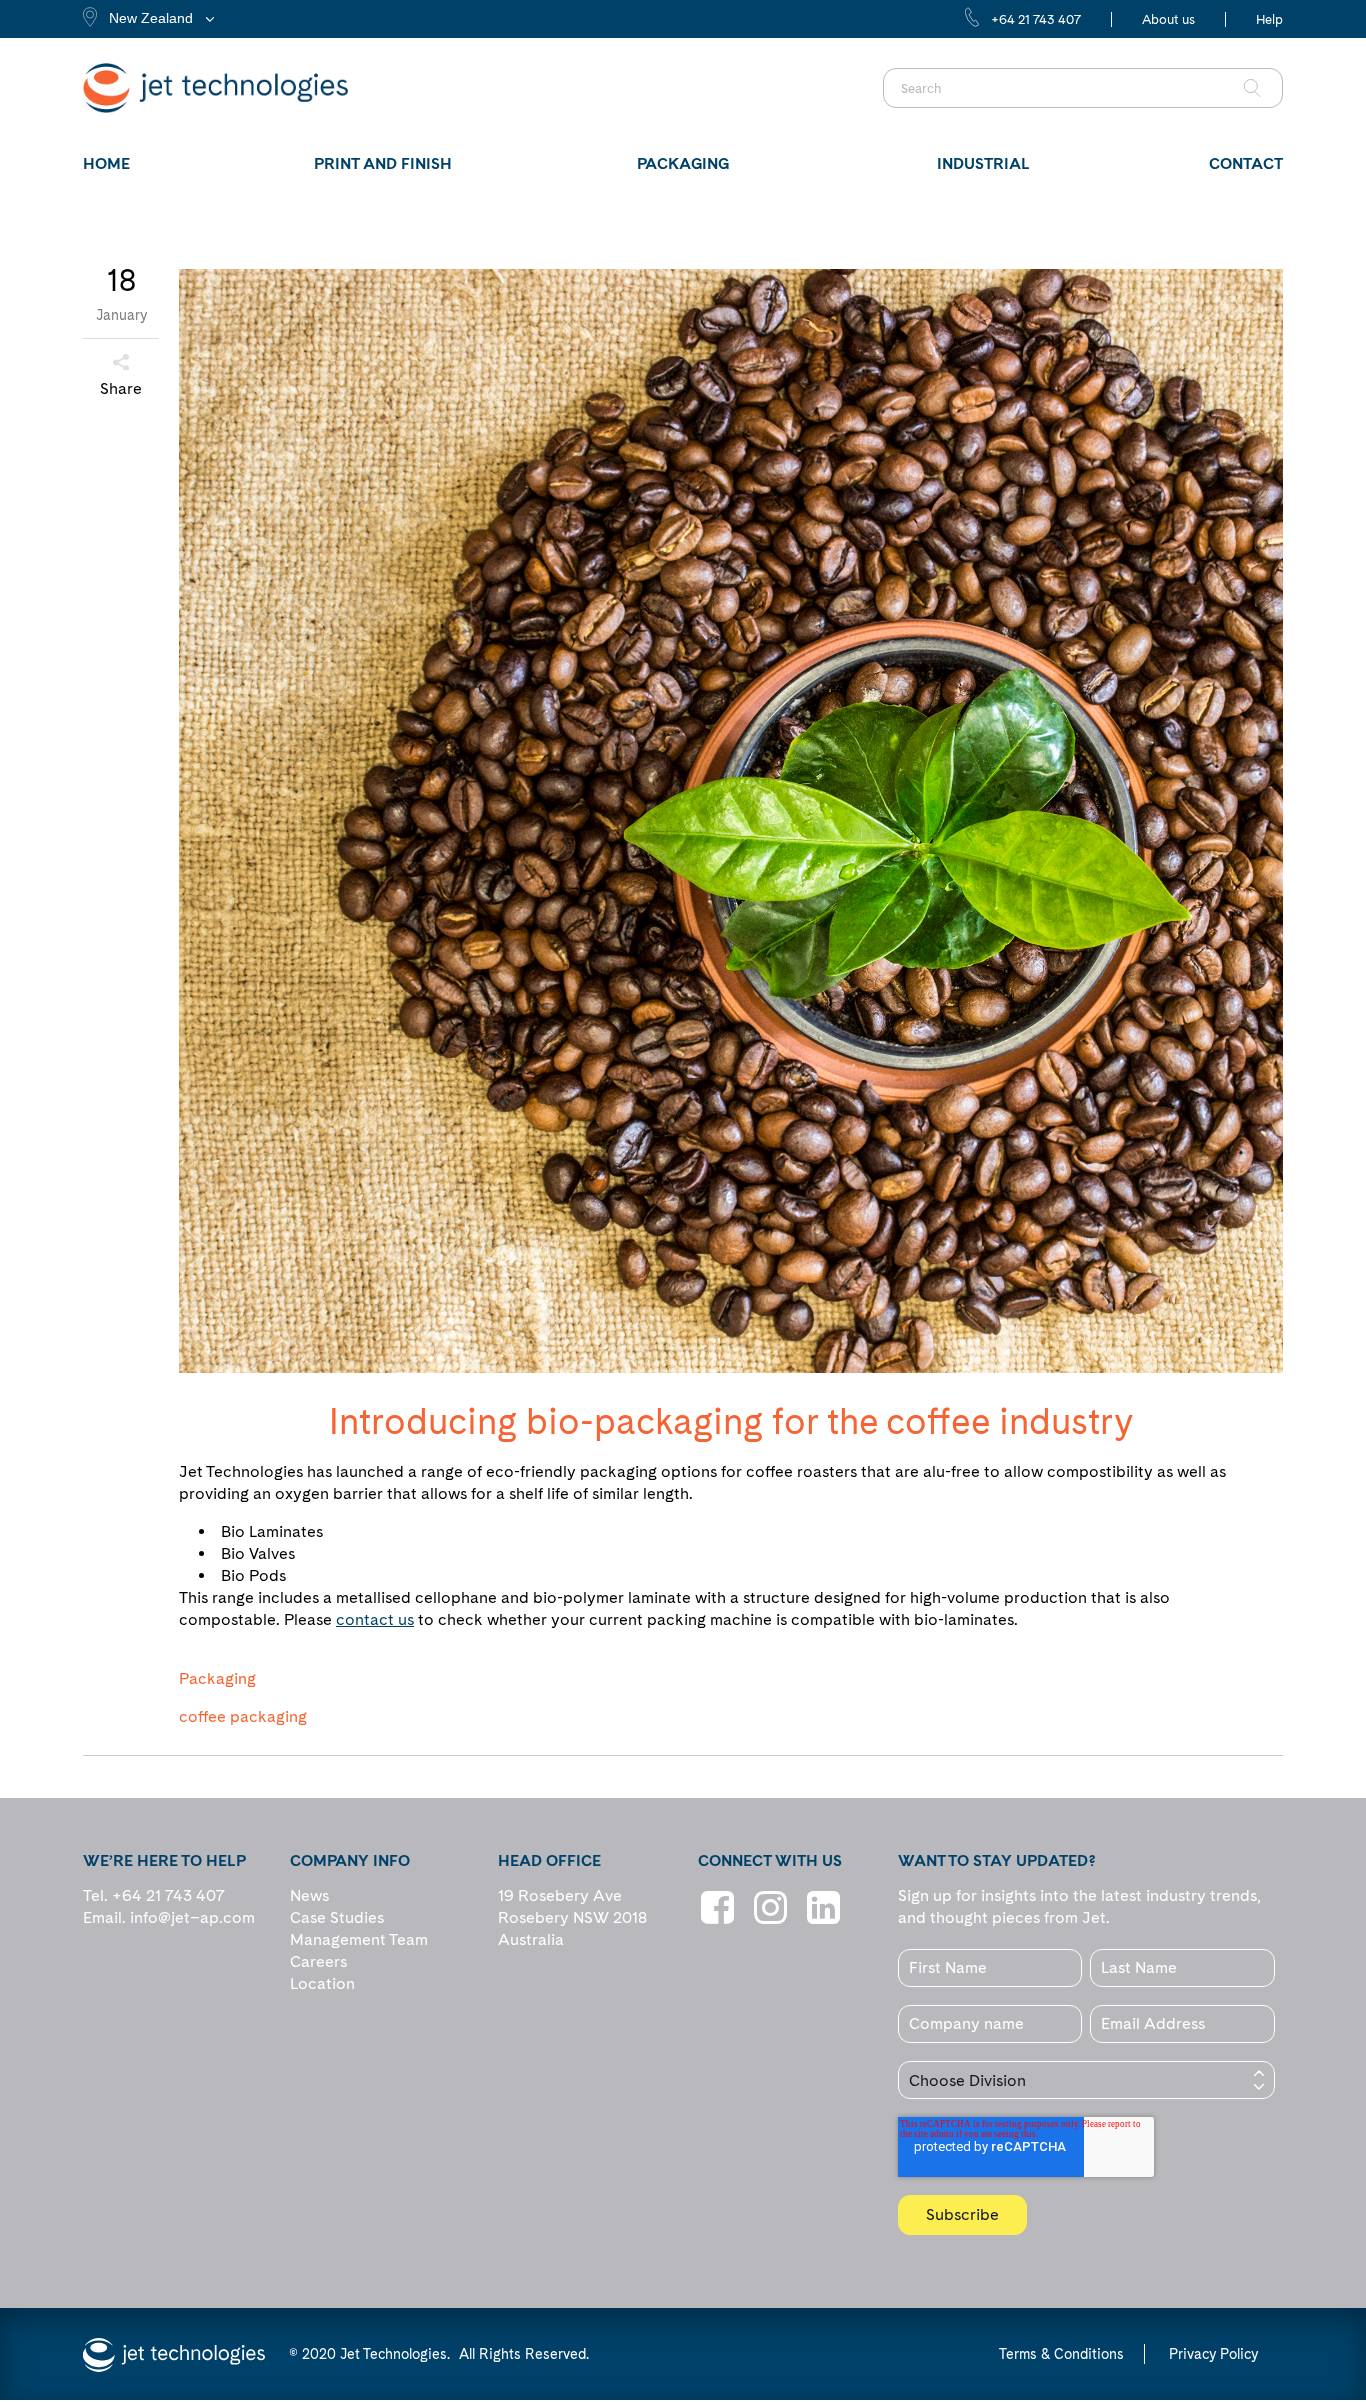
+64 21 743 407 (1036, 19)
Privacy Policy (1213, 2354)
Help (1269, 19)
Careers (318, 1961)
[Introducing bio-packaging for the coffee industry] (731, 821)
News (309, 1895)
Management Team (359, 1939)
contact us (375, 1619)
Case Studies (337, 1917)
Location (322, 1983)
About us (1168, 19)
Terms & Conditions (1061, 2354)
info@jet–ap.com (192, 1917)
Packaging (217, 1679)
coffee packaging (243, 1717)
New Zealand (151, 18)
